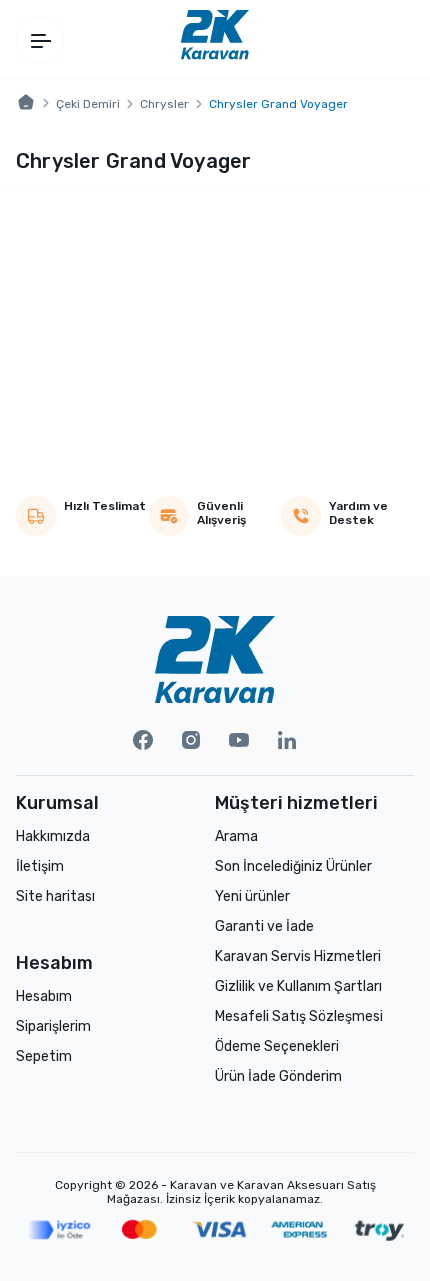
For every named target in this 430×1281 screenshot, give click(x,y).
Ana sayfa (26, 103)
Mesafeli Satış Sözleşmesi (299, 1016)
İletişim (40, 866)
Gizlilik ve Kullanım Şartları (298, 986)
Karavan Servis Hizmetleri (298, 956)
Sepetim (44, 1056)
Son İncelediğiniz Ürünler (293, 866)
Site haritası (55, 896)
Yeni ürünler (252, 896)
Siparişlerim (53, 1026)
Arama (236, 836)
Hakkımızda (53, 836)
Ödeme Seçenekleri (277, 1046)
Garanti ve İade (264, 926)
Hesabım (44, 996)
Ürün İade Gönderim (278, 1076)
